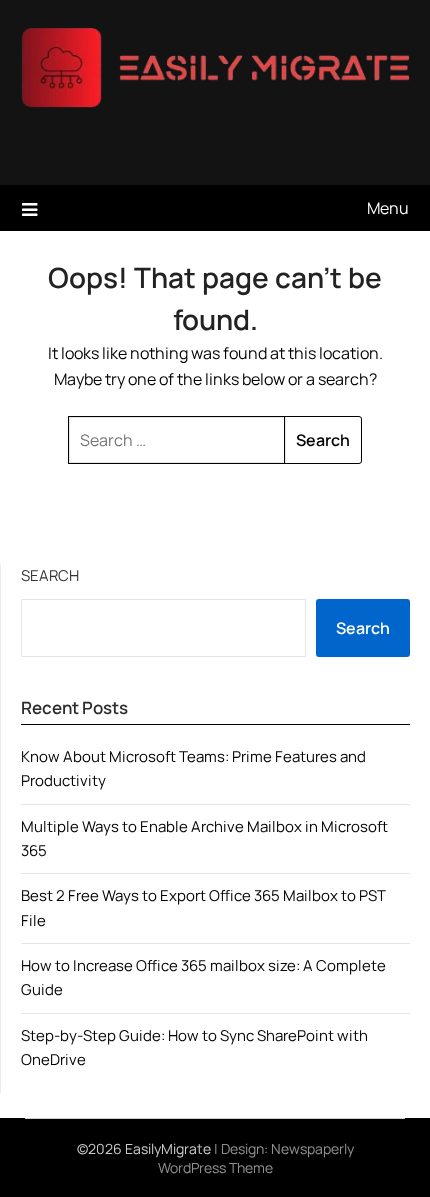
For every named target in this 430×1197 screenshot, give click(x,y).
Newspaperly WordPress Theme (256, 1158)
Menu (388, 208)
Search (50, 575)
